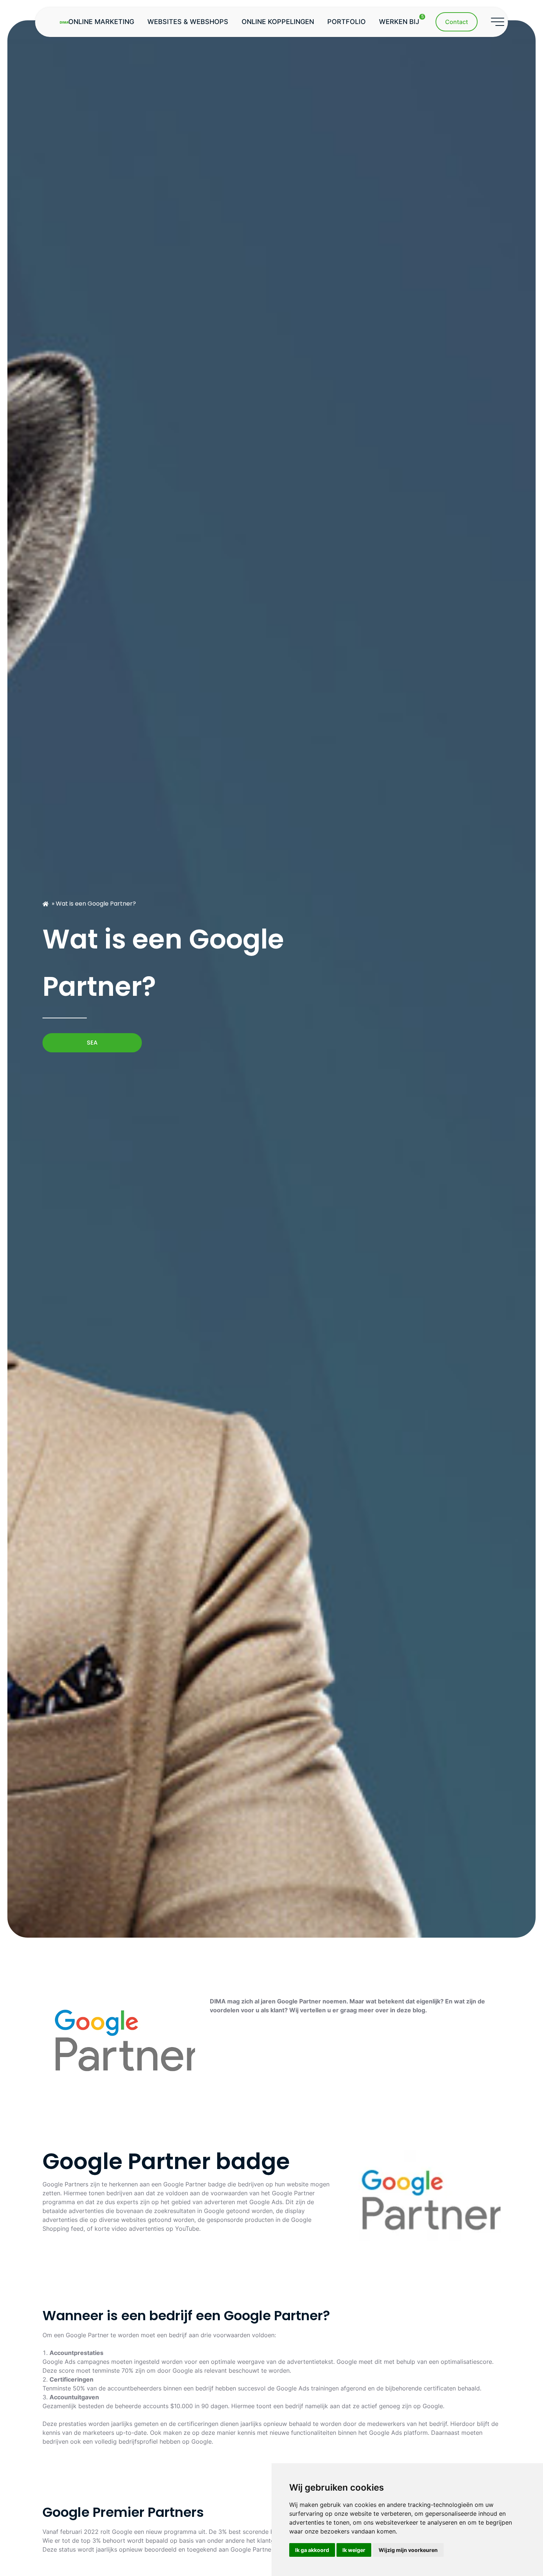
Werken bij (401, 20)
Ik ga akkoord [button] (312, 2550)
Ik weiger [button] (354, 2550)
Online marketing (101, 22)
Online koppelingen (278, 22)
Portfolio (346, 22)
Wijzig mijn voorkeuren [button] (408, 2550)
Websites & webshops (188, 22)
